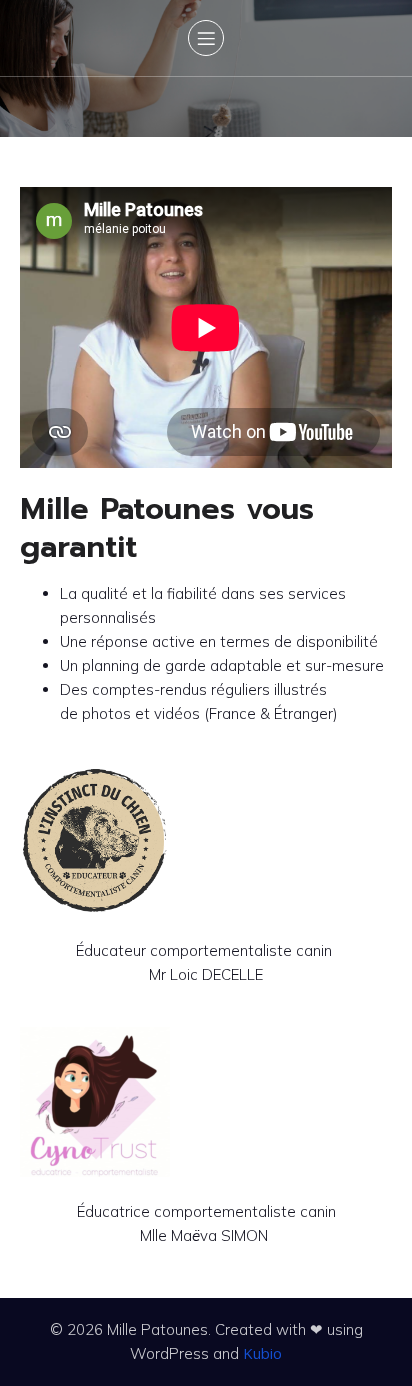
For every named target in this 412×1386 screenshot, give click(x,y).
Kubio (262, 1353)
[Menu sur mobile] (206, 38)
